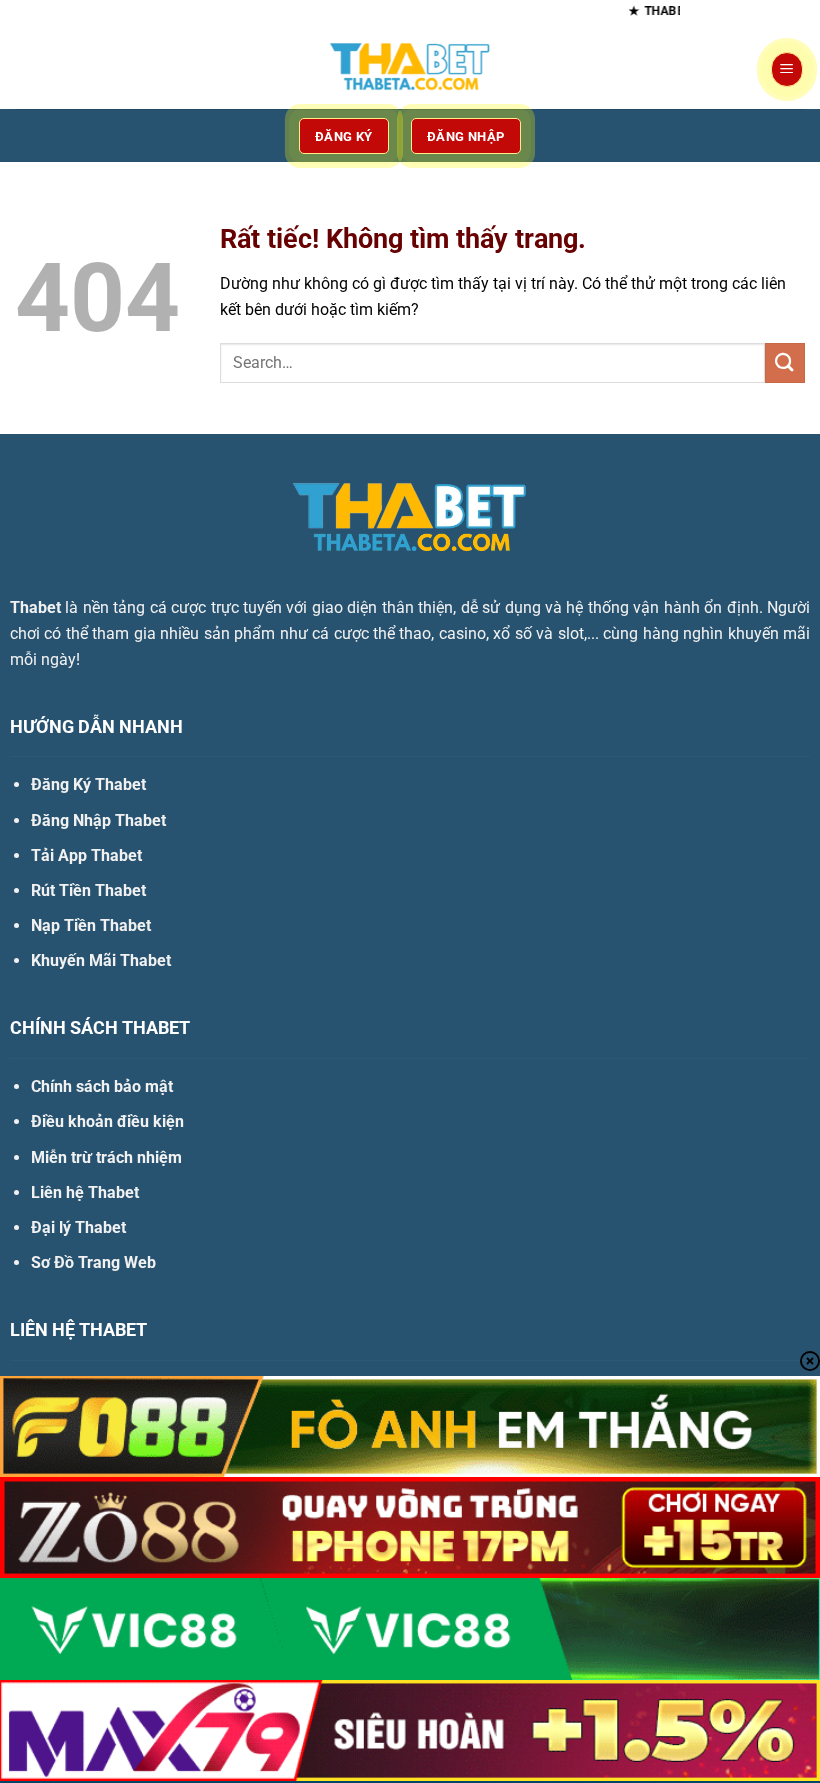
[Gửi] (785, 362)
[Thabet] (410, 69)
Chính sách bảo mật (102, 1086)
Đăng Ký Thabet (88, 784)
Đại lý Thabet (78, 1227)
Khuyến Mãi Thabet (101, 960)
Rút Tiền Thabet (88, 890)
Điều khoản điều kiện (107, 1121)
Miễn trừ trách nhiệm (106, 1157)
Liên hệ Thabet (85, 1192)
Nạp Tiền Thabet (91, 925)
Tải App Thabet (86, 855)
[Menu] (787, 70)
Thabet (35, 607)
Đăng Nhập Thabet (98, 820)
